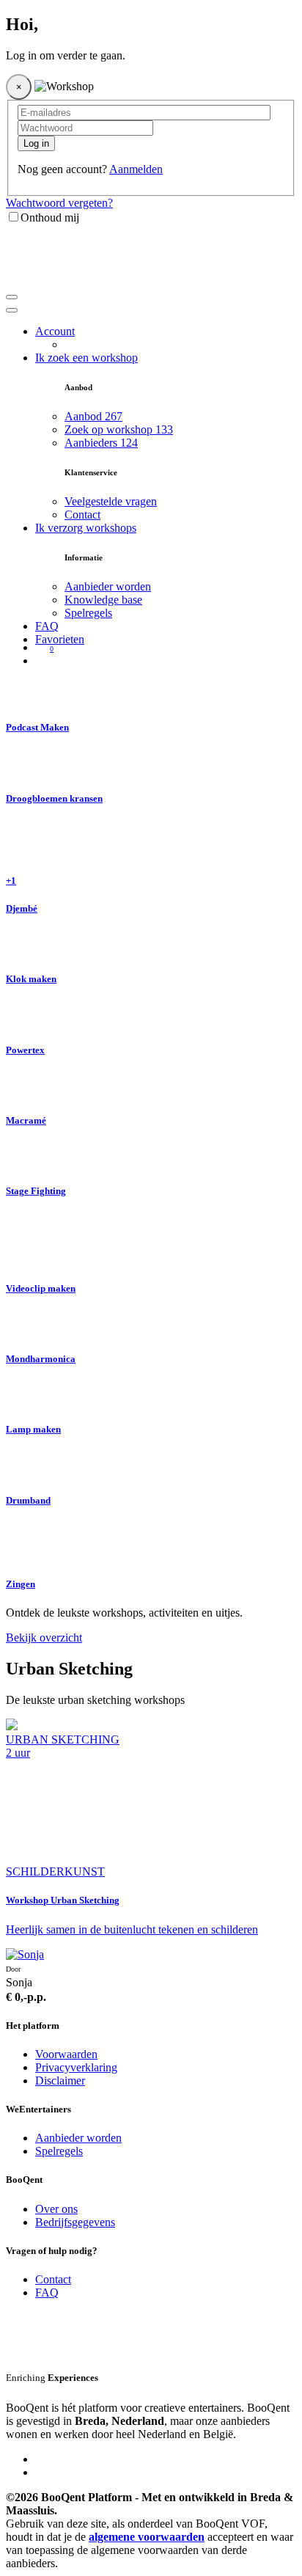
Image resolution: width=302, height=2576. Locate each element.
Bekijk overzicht (44, 1638)
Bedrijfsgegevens (75, 2222)
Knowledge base (103, 600)
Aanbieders (101, 443)
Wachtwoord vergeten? (59, 203)
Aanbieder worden (108, 586)
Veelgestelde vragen (111, 501)
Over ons (56, 2209)
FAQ (47, 626)
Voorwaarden (66, 2054)
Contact (82, 515)
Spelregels (88, 613)
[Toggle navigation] (12, 297)
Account (55, 331)
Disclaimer (60, 2081)
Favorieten (60, 639)
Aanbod (93, 416)
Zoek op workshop (119, 429)
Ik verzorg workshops (86, 528)
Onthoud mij (50, 217)
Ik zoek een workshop (86, 358)
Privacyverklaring (76, 2067)
